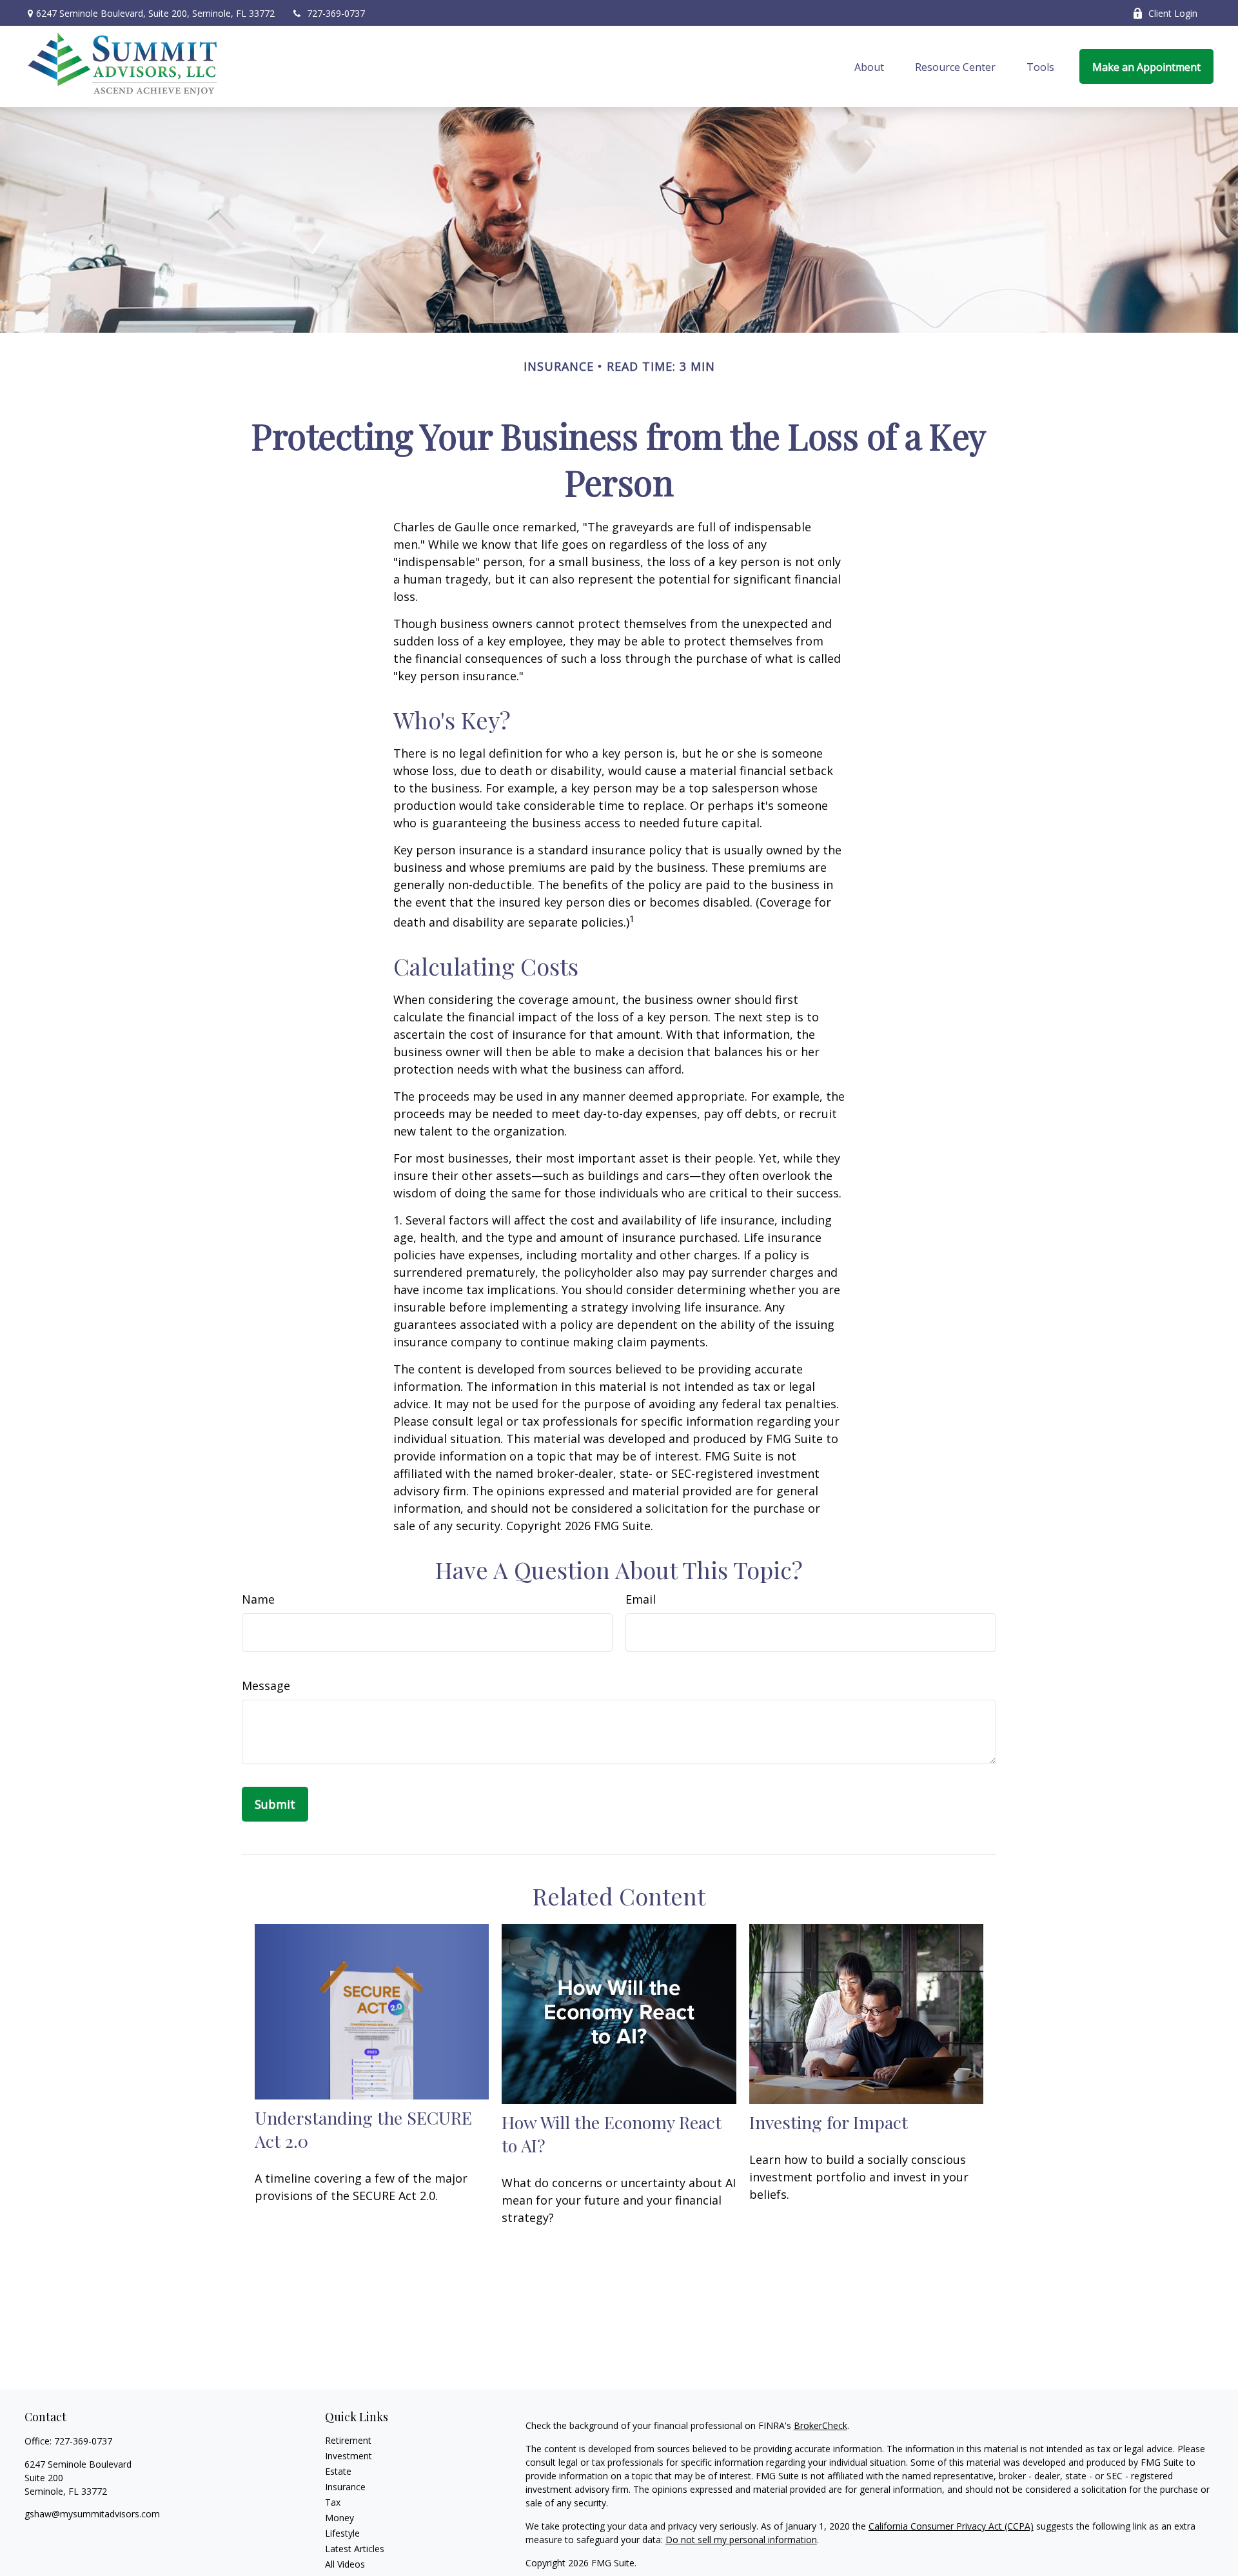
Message (266, 1686)
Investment (349, 2456)
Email (641, 1599)
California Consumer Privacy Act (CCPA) (951, 2526)
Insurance (345, 2487)
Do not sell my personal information (741, 2540)
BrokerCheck (820, 2425)
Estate (338, 2471)
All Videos (345, 2564)
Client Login (1173, 13)
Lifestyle (342, 2533)
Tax (333, 2502)
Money (339, 2518)
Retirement (348, 2440)
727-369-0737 (336, 13)
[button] (869, 66)
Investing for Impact (829, 2122)
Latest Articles (355, 2549)
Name (258, 1599)
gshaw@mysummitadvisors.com (92, 2514)
